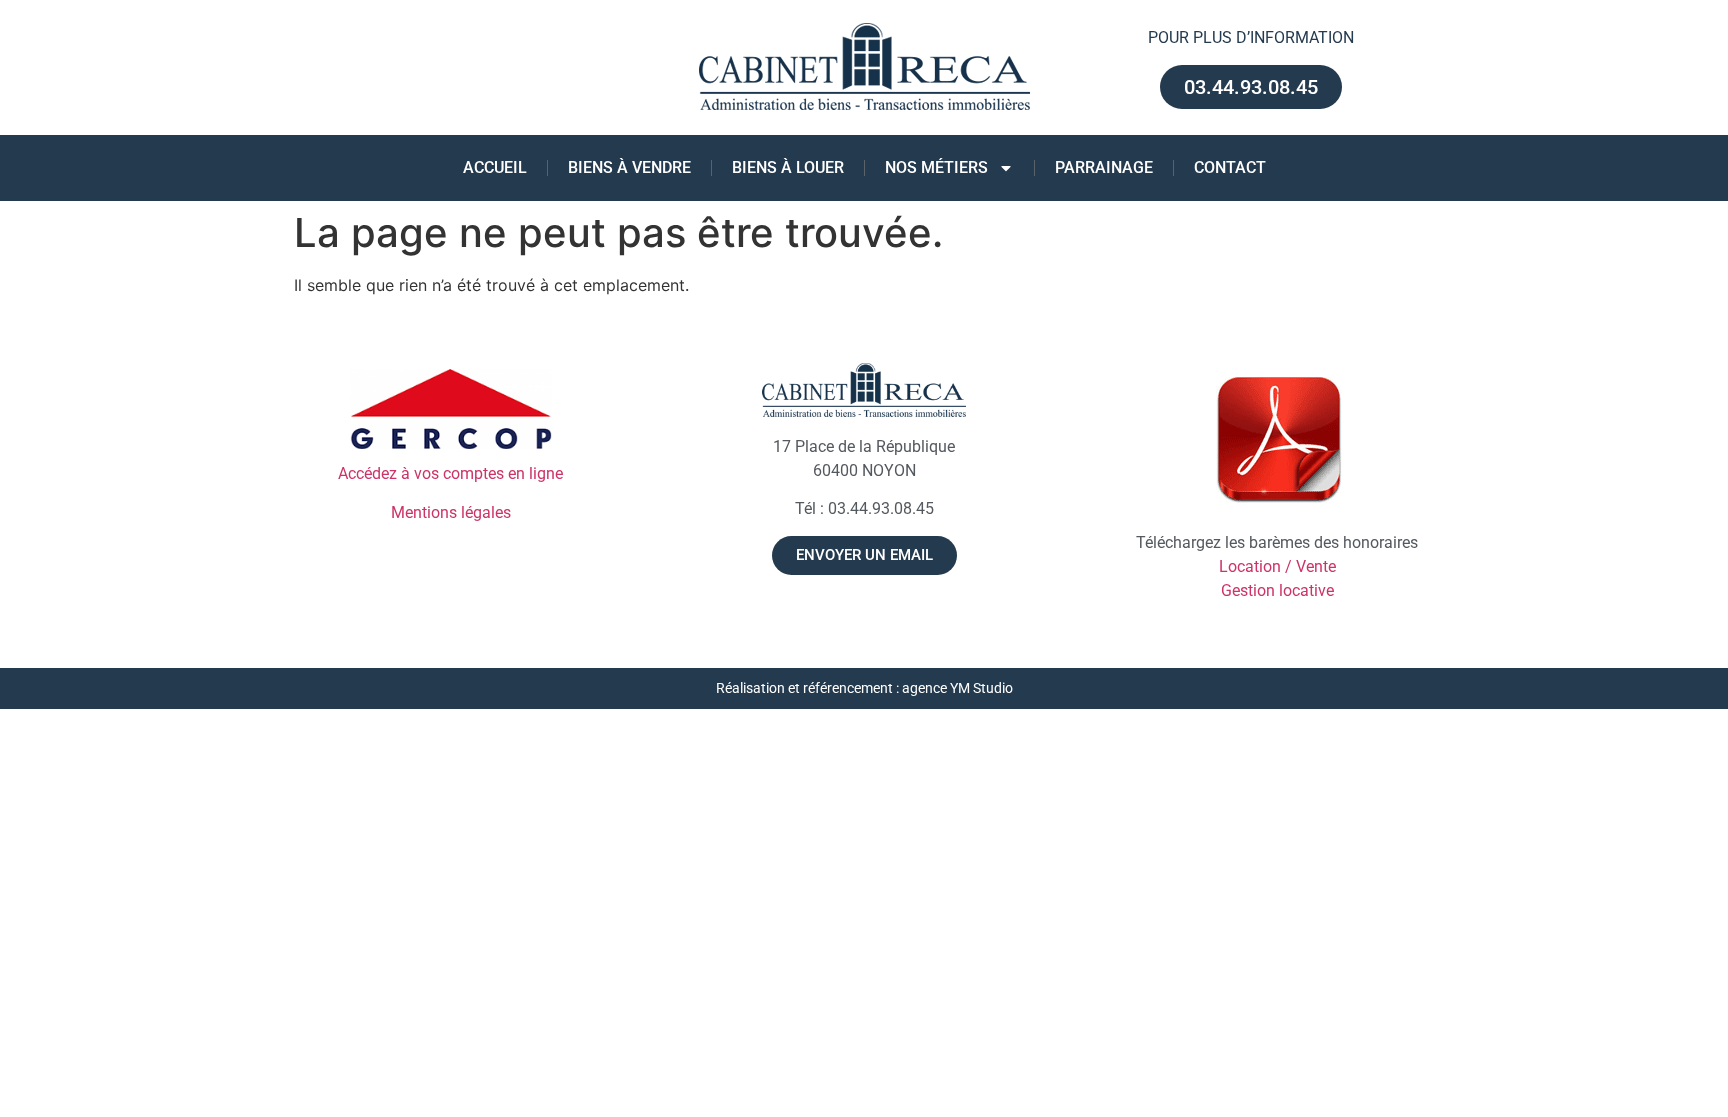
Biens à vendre (629, 167)
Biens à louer (788, 167)
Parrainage (1104, 167)
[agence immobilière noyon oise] (864, 390)
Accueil (495, 167)
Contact (1230, 167)
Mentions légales (451, 512)
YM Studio (981, 688)
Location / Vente (1277, 566)
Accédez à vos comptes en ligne (450, 473)
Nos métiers (936, 167)
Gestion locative (1277, 590)
